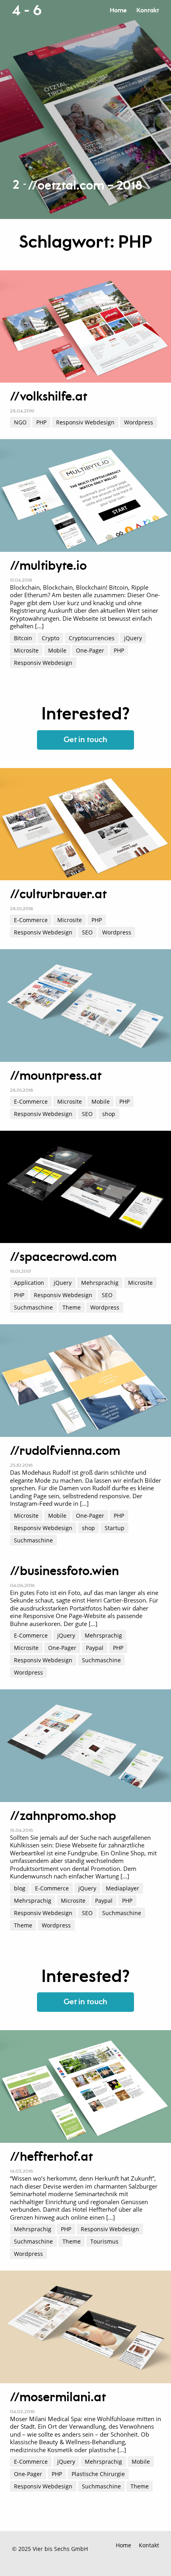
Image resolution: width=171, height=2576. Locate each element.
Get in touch (85, 740)
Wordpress (139, 422)
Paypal (95, 1648)
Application (29, 1283)
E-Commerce (31, 920)
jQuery (133, 638)
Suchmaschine (33, 1307)
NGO (20, 422)
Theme (72, 1307)
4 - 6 (27, 11)
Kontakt (148, 11)
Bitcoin (23, 638)
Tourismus (104, 2241)
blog (20, 1888)
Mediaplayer (122, 1888)
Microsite (26, 650)
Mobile (57, 650)
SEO (87, 932)
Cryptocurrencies (92, 638)
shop (109, 1114)
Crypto (51, 638)
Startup (115, 1528)
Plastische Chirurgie (98, 2474)
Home (118, 11)
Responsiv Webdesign (85, 422)
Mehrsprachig (100, 1283)
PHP (41, 422)
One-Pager (90, 650)
